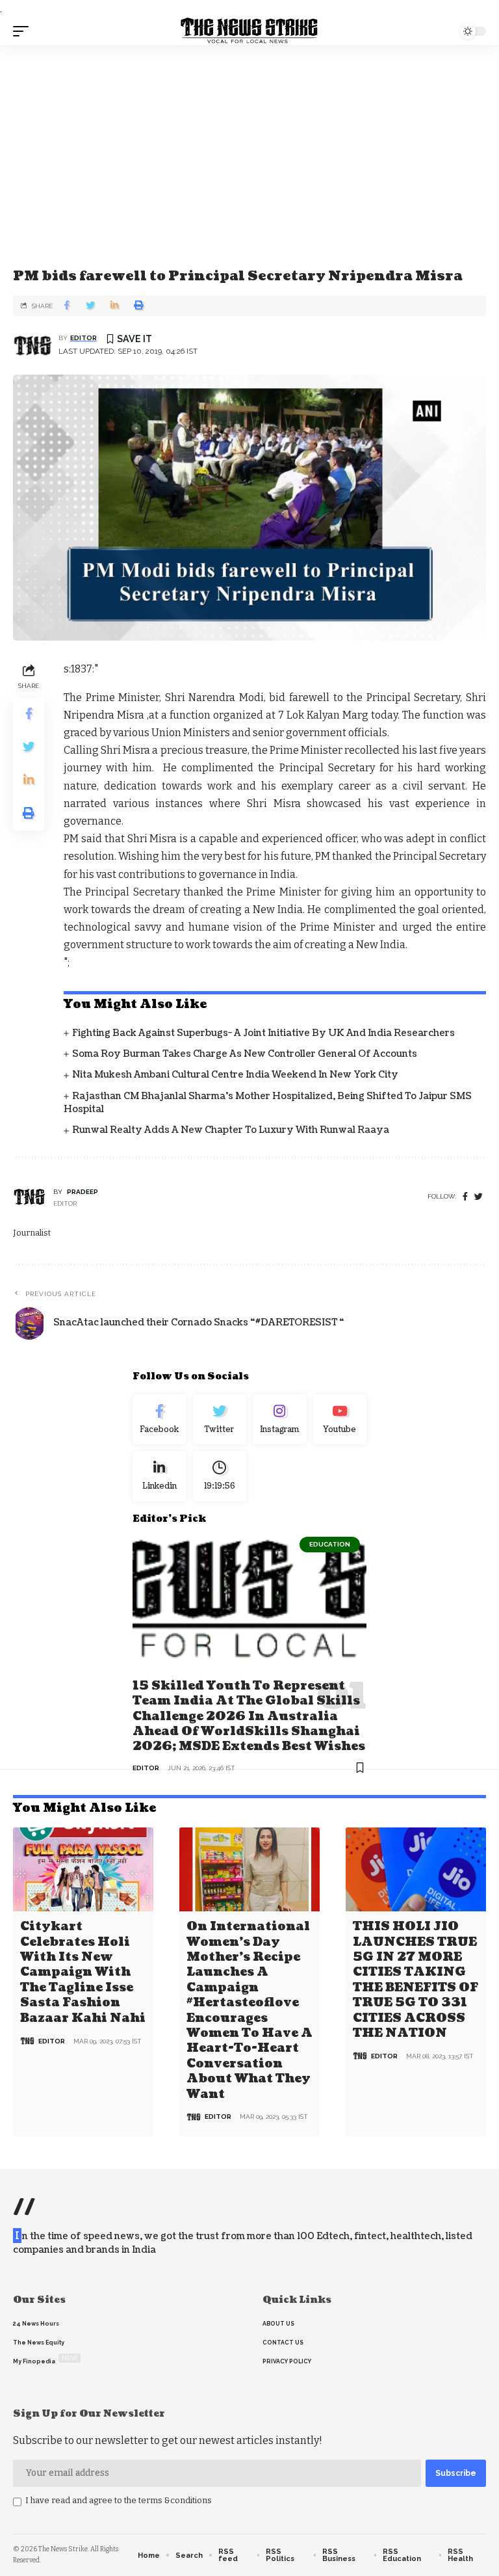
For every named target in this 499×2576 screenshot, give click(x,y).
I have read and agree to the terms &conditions (119, 2500)
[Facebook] (465, 1197)
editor (83, 338)
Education (330, 1544)
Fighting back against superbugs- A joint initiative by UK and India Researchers (263, 1033)
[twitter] (479, 1197)
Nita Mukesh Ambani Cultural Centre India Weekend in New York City (235, 1075)
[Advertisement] (249, 142)
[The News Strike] (249, 31)
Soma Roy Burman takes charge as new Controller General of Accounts (245, 1054)
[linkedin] (160, 1476)
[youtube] (340, 1420)
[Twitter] (220, 1420)
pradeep (83, 1192)
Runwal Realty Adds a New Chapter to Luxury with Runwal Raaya (231, 1130)
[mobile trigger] (24, 31)
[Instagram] (280, 1420)
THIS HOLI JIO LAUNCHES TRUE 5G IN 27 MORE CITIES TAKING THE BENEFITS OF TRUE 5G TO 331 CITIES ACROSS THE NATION (416, 1980)
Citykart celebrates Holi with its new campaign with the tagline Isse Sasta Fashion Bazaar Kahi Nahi (83, 1972)
